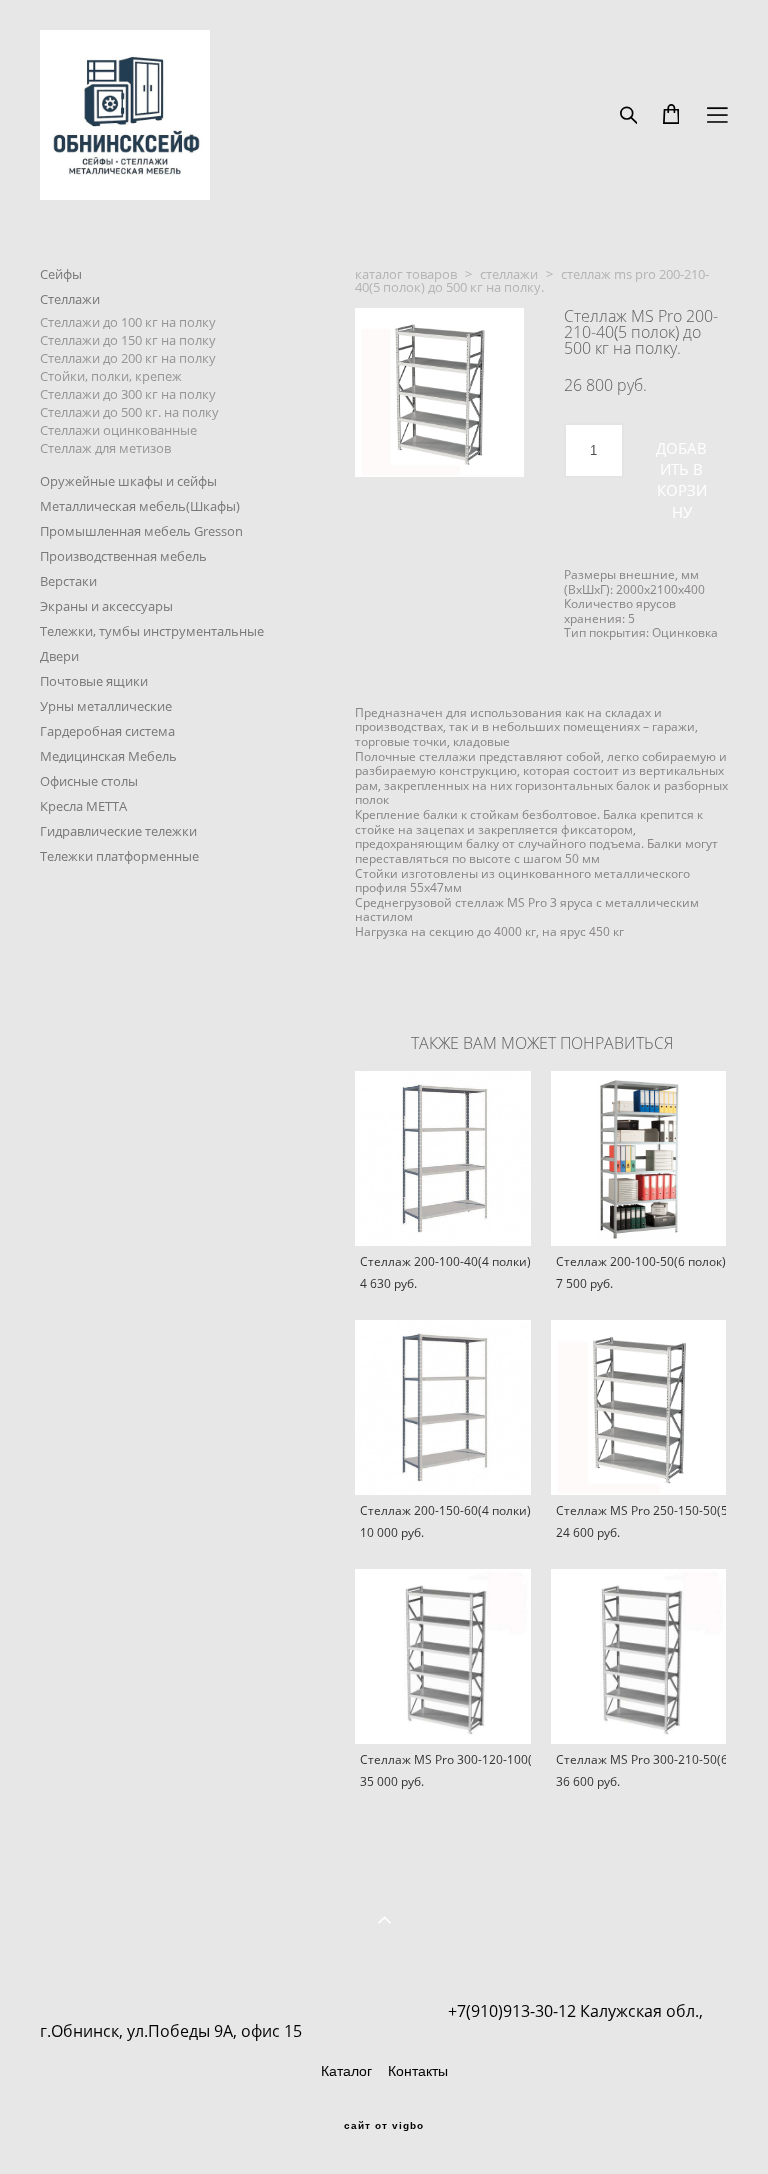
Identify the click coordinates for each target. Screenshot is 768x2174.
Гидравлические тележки (118, 831)
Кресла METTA (83, 806)
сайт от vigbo (384, 2126)
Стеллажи (70, 299)
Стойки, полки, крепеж (111, 376)
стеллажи (509, 274)
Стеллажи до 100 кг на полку (128, 322)
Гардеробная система (107, 731)
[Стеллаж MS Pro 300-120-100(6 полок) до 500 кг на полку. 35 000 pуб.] (443, 1656)
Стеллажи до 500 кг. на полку (129, 412)
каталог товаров (406, 274)
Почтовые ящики (94, 681)
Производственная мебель (123, 556)
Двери (59, 656)
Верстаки (68, 581)
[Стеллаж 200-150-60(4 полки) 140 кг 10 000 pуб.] (443, 1407)
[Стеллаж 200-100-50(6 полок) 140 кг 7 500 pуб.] (639, 1158)
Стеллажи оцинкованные (118, 430)
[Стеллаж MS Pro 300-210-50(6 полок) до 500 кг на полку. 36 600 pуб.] (639, 1656)
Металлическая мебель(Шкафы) (140, 506)
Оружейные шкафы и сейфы (128, 481)
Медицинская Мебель (108, 756)
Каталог (346, 2071)
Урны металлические (106, 706)
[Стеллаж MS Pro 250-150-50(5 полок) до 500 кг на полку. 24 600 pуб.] (639, 1407)
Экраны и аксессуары (106, 606)
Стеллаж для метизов (105, 448)
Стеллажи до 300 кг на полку (128, 394)
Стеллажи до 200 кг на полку (128, 358)
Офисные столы (89, 781)
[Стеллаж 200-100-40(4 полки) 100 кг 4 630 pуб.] (443, 1158)
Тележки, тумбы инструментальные (152, 631)
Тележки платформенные (119, 856)
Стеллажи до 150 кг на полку (128, 340)
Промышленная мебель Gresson (141, 531)
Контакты (418, 2071)
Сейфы (61, 274)
